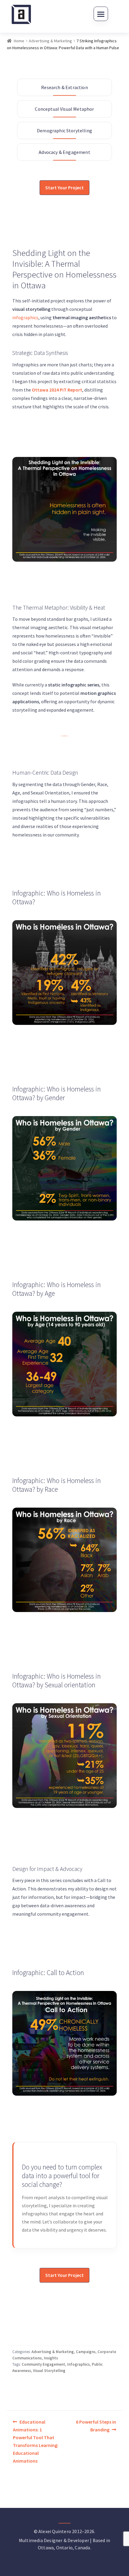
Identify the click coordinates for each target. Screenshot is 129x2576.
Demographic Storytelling (64, 131)
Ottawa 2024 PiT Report (57, 390)
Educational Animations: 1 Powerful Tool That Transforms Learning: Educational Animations (36, 2441)
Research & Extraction (64, 87)
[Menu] (101, 14)
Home (19, 41)
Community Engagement (43, 2364)
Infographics (78, 2364)
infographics (25, 317)
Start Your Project (64, 188)
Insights (51, 2358)
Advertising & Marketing (50, 41)
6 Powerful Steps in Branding (96, 2426)
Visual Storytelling (49, 2371)
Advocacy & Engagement (64, 152)
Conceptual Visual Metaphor (64, 109)
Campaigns (86, 2352)
